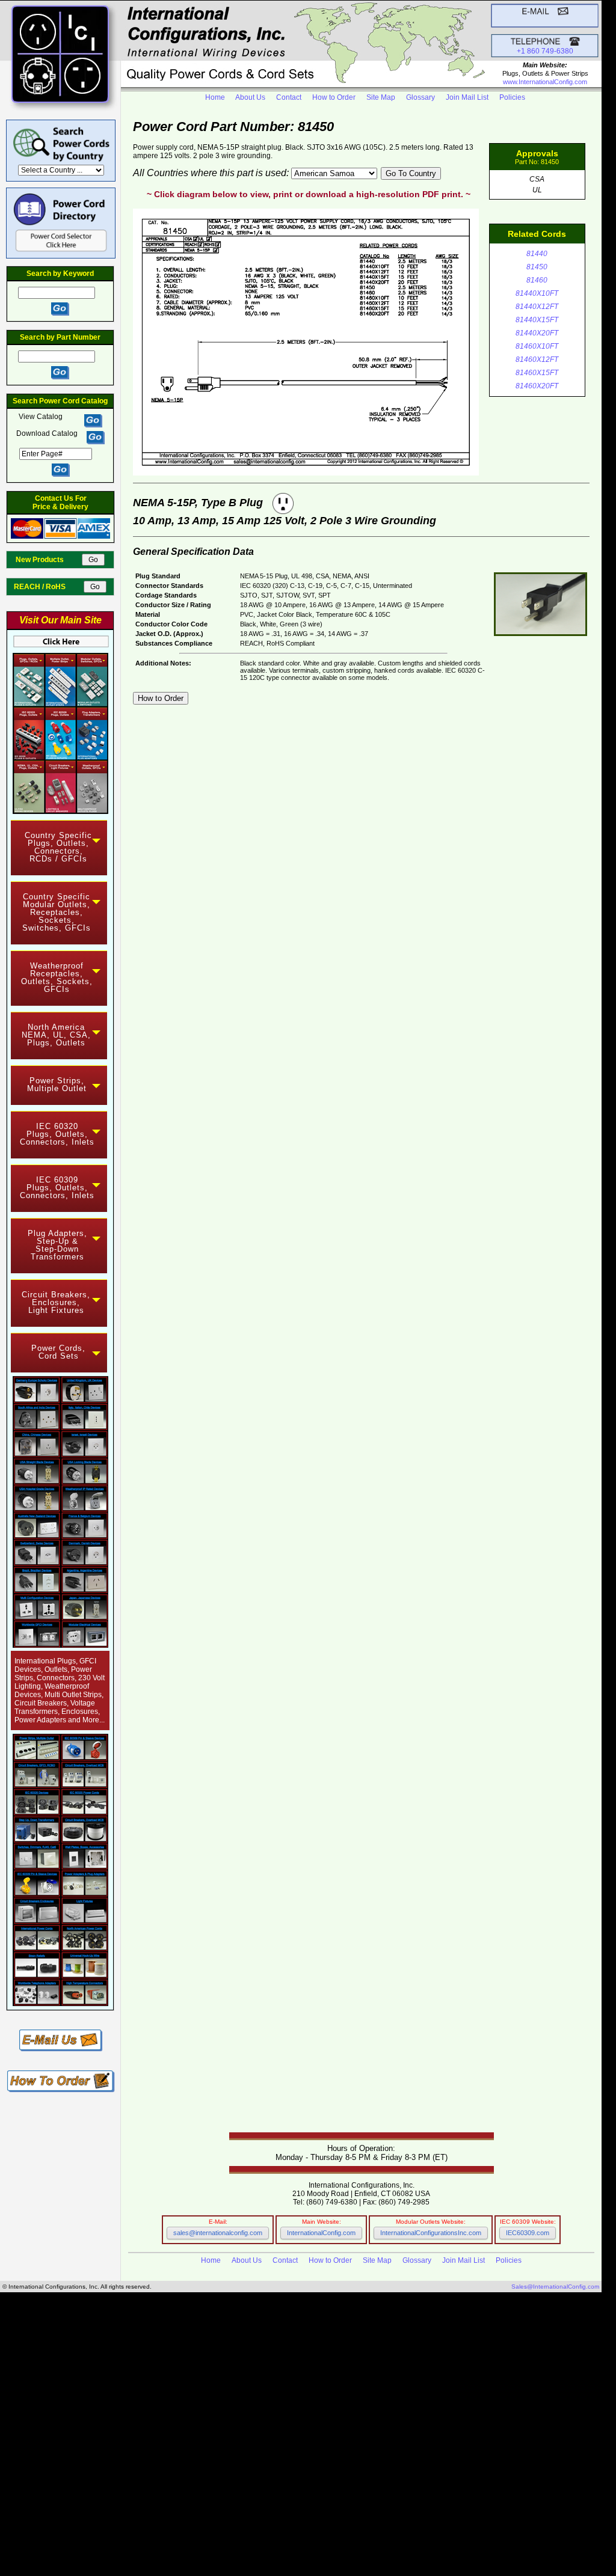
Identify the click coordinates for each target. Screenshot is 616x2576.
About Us (250, 97)
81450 (537, 267)
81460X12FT (537, 359)
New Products (48, 560)
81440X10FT (537, 293)
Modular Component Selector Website (319, 2523)
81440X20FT (537, 333)
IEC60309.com (528, 2233)
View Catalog (42, 417)
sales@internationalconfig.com (218, 2233)
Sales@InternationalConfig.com (555, 2287)
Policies (512, 97)
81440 (537, 254)
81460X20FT (537, 386)
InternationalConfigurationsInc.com (431, 2233)
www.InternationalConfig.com (545, 82)
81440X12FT (537, 307)
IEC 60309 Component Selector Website (329, 2530)
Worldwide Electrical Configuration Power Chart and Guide (128, 2351)
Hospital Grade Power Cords (295, 2418)
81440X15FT (537, 320)
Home (215, 97)
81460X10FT (537, 346)
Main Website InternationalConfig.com (342, 2517)
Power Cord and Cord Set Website (298, 2537)
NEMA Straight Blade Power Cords (202, 2391)
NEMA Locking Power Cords (174, 2398)
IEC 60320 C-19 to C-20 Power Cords (198, 2484)
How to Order (334, 97)
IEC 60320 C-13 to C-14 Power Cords (192, 2477)
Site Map (381, 97)
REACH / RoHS (48, 587)
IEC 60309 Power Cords (162, 2404)
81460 (537, 280)
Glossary (420, 97)
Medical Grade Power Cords (57, 2437)
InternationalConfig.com (321, 2233)
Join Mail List (467, 97)
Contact (289, 97)
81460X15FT (537, 373)
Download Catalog (47, 433)
